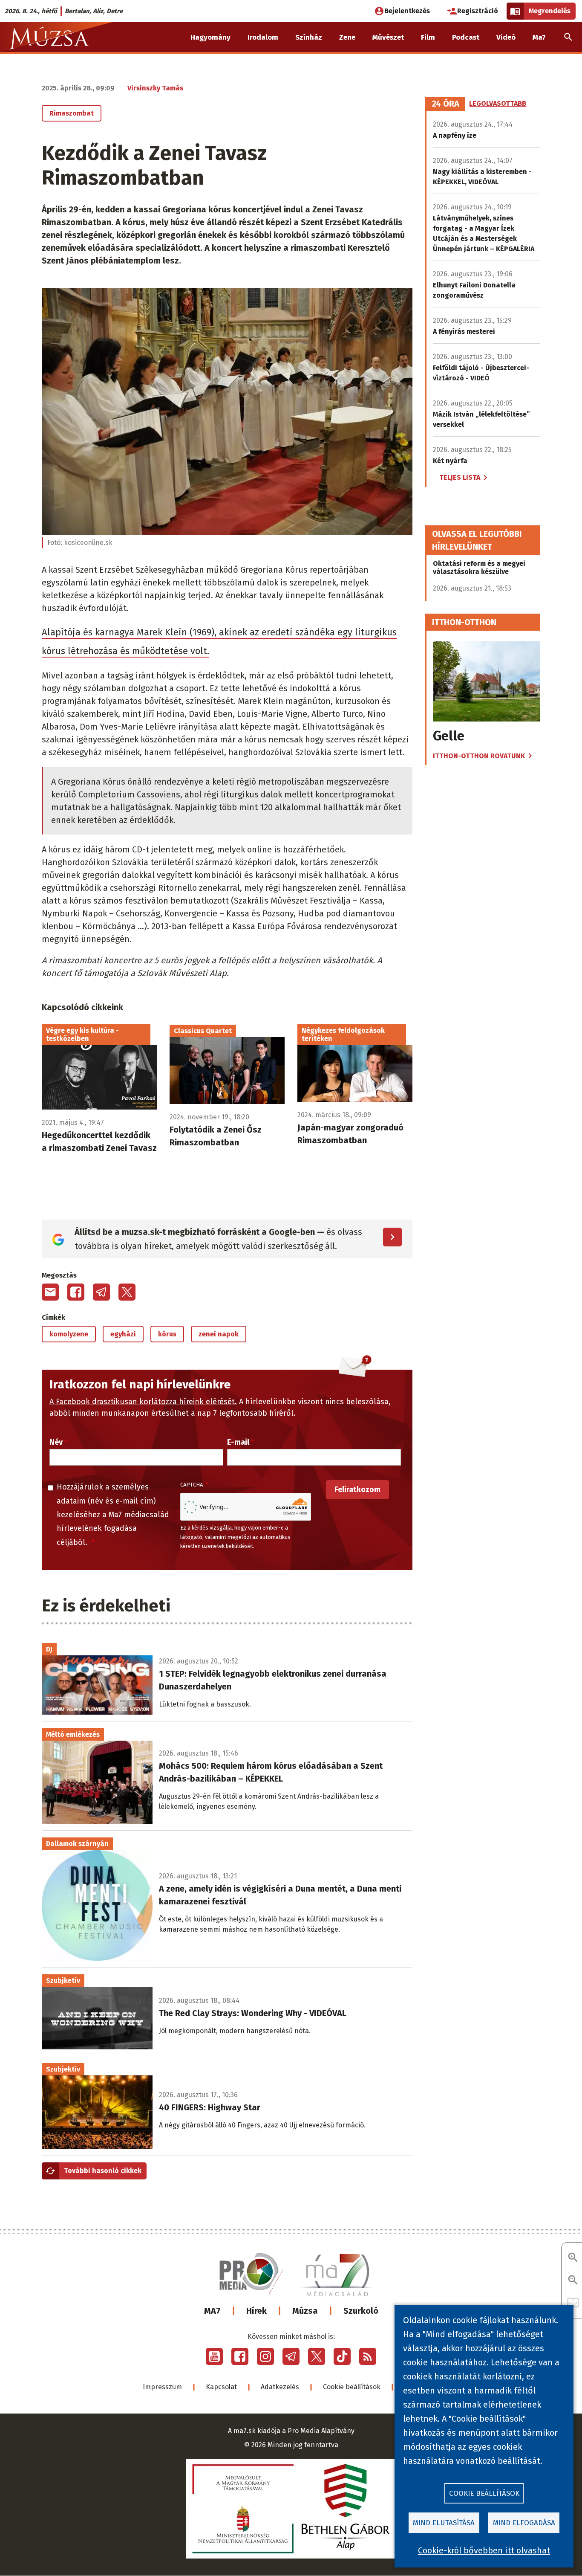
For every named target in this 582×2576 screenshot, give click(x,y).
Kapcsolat (221, 2387)
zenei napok (219, 1334)
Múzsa (305, 2311)
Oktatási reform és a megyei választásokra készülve (479, 568)
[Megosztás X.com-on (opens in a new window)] (127, 1292)
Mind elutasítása (444, 2523)
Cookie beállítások (352, 2387)
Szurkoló (361, 2311)
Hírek (256, 2311)
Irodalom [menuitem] (263, 37)
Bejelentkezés (407, 11)
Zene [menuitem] (347, 37)
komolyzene (69, 1334)
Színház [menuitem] (309, 37)
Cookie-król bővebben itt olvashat (484, 2550)
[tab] (446, 104)
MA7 (212, 2311)
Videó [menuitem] (506, 37)
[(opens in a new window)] (214, 2356)
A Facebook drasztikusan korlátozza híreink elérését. (143, 1402)
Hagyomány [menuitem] (210, 37)
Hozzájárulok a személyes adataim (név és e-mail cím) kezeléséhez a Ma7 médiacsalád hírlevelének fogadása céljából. (113, 1515)
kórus (167, 1334)
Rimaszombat (72, 113)
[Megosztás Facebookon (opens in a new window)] (76, 1292)
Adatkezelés (280, 2387)
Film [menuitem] (428, 37)
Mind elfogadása (524, 2523)
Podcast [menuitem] (466, 37)
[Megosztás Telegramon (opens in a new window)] (101, 1292)
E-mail (238, 1442)
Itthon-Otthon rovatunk (479, 756)
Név (56, 1442)
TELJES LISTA (460, 477)
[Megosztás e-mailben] (50, 1292)
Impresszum (162, 2387)
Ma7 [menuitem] (539, 37)
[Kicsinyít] (573, 2281)
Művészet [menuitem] (388, 37)
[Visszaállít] (573, 2303)
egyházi (123, 1334)
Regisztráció (478, 11)
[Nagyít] (573, 2258)
